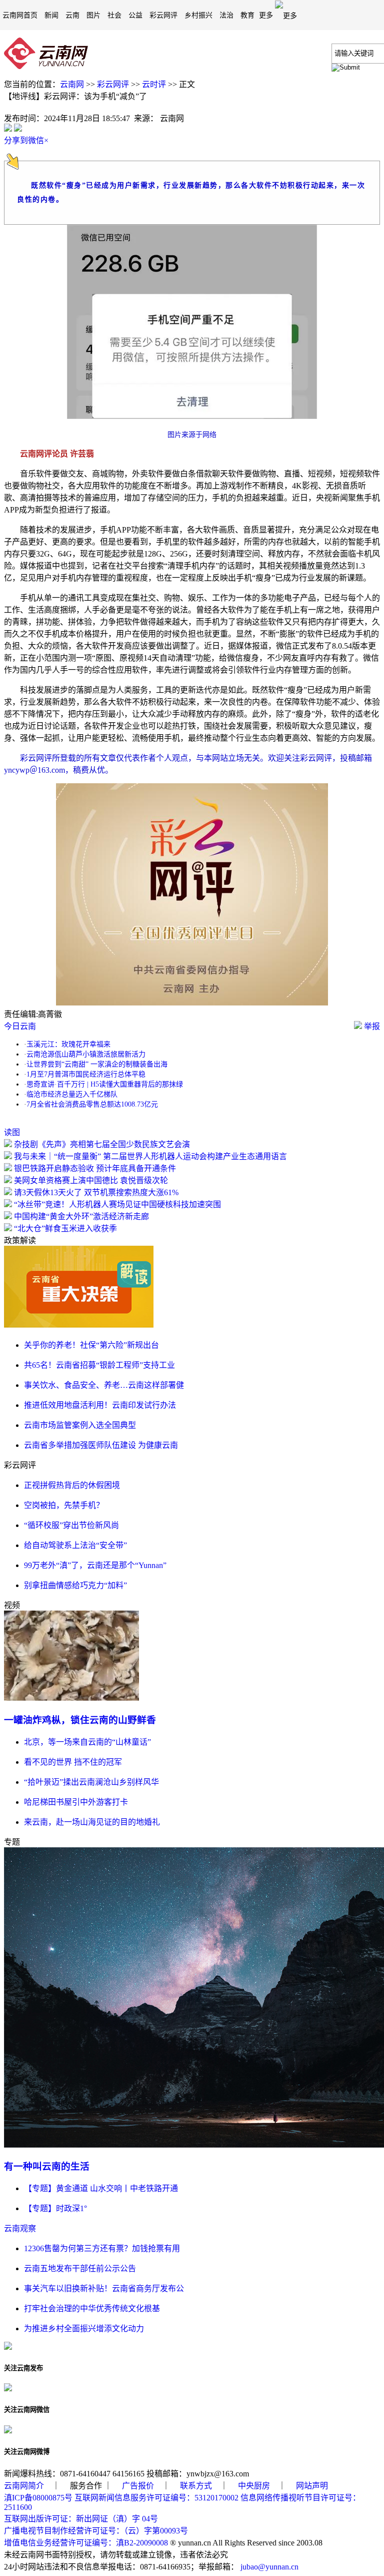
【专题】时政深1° (55, 2208)
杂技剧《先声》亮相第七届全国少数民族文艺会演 (102, 1144)
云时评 (154, 84)
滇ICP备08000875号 (38, 2498)
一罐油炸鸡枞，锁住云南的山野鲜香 (80, 1720)
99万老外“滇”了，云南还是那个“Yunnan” (95, 1565)
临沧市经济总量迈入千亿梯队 (72, 1094)
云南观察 (20, 2228)
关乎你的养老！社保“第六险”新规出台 (91, 1345)
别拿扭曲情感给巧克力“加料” (75, 1585)
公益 (135, 15)
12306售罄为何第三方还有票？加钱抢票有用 (102, 2248)
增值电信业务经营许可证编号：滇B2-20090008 (86, 2543)
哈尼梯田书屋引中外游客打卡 (76, 1802)
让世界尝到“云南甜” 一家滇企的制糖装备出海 (97, 1064)
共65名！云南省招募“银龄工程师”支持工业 (99, 1365)
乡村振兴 (198, 15)
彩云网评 (163, 15)
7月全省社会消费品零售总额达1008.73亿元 (92, 1104)
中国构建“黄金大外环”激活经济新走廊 (81, 1216)
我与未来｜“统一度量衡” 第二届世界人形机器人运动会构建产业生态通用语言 (150, 1156)
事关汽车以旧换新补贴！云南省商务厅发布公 (104, 2288)
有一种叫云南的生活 (47, 2166)
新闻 (51, 15)
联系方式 (196, 2486)
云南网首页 (20, 15)
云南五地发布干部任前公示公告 (80, 2268)
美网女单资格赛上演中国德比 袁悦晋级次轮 (91, 1180)
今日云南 (20, 1026)
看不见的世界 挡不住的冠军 (73, 1762)
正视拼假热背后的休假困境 (72, 1485)
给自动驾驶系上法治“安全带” (75, 1545)
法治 (226, 15)
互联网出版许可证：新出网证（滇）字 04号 (81, 2519)
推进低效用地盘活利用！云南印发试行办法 (100, 1405)
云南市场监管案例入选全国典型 (80, 1425)
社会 (114, 15)
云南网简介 (24, 2486)
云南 (72, 15)
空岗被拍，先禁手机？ (64, 1505)
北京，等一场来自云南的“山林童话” (87, 1742)
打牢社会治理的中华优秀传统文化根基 (92, 2308)
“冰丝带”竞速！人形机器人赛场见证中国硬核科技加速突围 (117, 1204)
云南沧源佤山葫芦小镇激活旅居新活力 (86, 1054)
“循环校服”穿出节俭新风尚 (71, 1525)
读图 (12, 1132)
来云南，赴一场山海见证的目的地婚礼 (92, 1822)
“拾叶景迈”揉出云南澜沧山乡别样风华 (91, 1782)
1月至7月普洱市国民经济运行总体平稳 (86, 1074)
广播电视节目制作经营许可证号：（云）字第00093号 (96, 2531)
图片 (93, 15)
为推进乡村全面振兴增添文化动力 (84, 2329)
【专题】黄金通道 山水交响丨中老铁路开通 (101, 2188)
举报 (371, 1026)
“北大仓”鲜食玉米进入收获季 (65, 1228)
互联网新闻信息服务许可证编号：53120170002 (156, 2498)
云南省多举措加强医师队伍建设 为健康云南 (101, 1445)
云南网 (72, 84)
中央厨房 (254, 2486)
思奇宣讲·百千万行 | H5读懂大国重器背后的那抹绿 (105, 1084)
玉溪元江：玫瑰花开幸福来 (68, 1044)
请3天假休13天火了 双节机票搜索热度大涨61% (96, 1192)
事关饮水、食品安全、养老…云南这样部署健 (104, 1385)
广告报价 (138, 2486)
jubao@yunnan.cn (269, 2567)
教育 (247, 15)
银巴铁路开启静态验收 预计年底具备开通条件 (95, 1168)
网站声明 (312, 2486)
